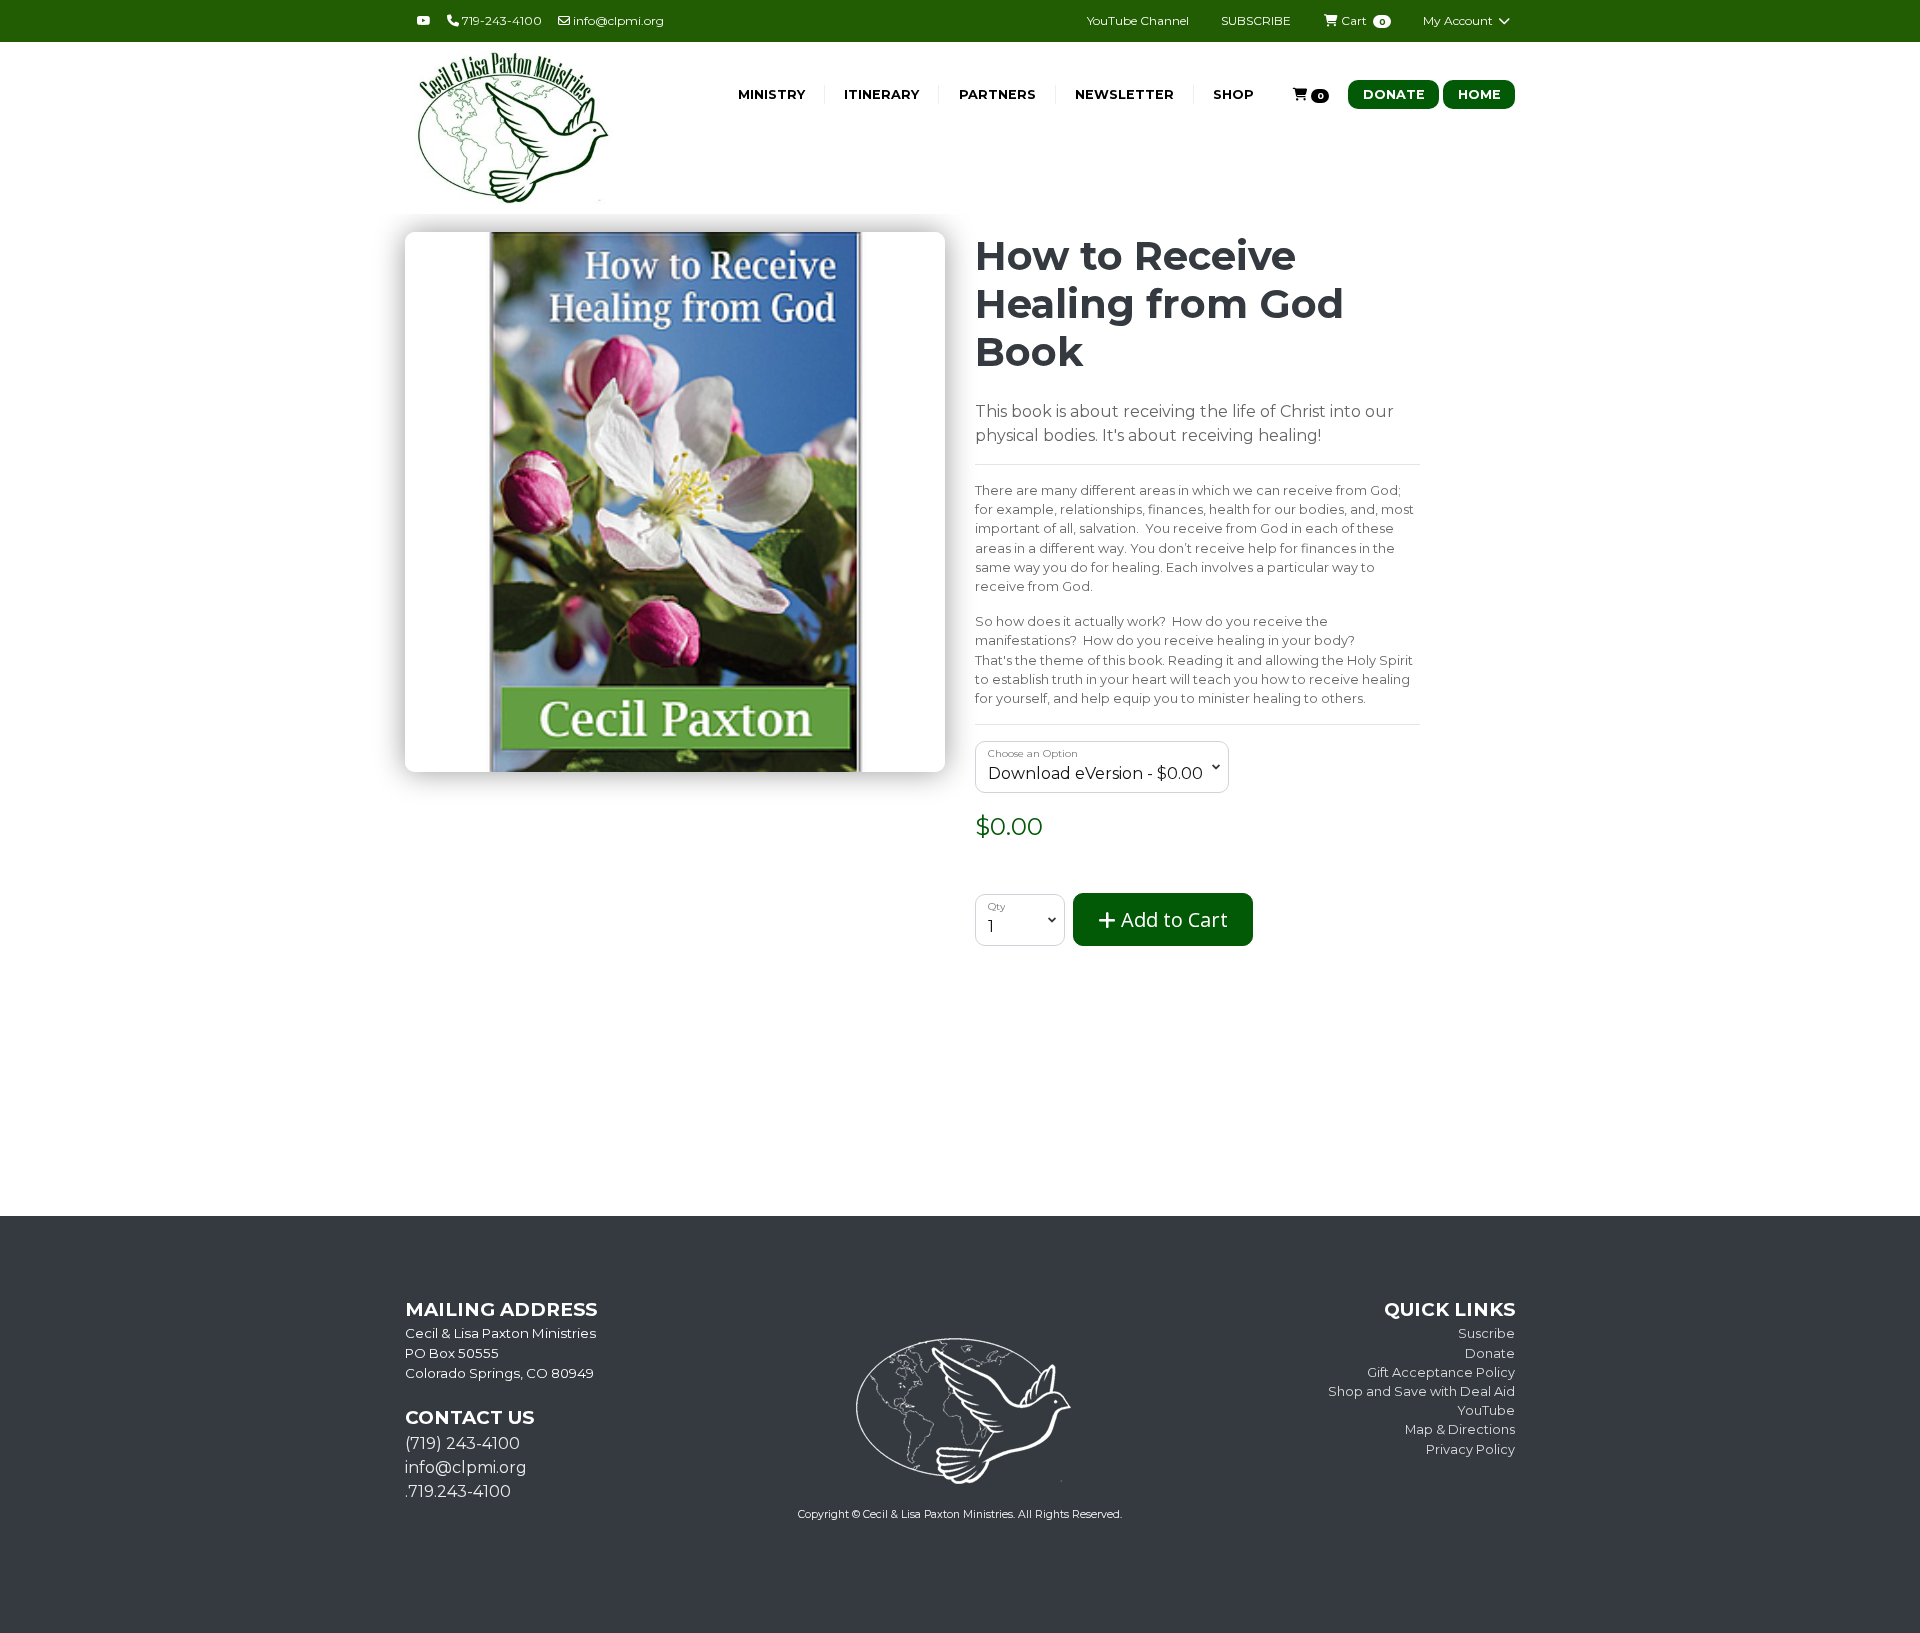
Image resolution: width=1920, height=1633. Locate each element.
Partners (997, 94)
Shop (1233, 94)
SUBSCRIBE (1256, 20)
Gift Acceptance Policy (1441, 1372)
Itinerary (881, 94)
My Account (1459, 20)
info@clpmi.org (617, 20)
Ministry (771, 94)
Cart (1361, 20)
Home (1479, 94)
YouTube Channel (1138, 20)
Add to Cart (1172, 919)
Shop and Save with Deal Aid (1421, 1391)
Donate (1394, 94)
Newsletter (1124, 94)
